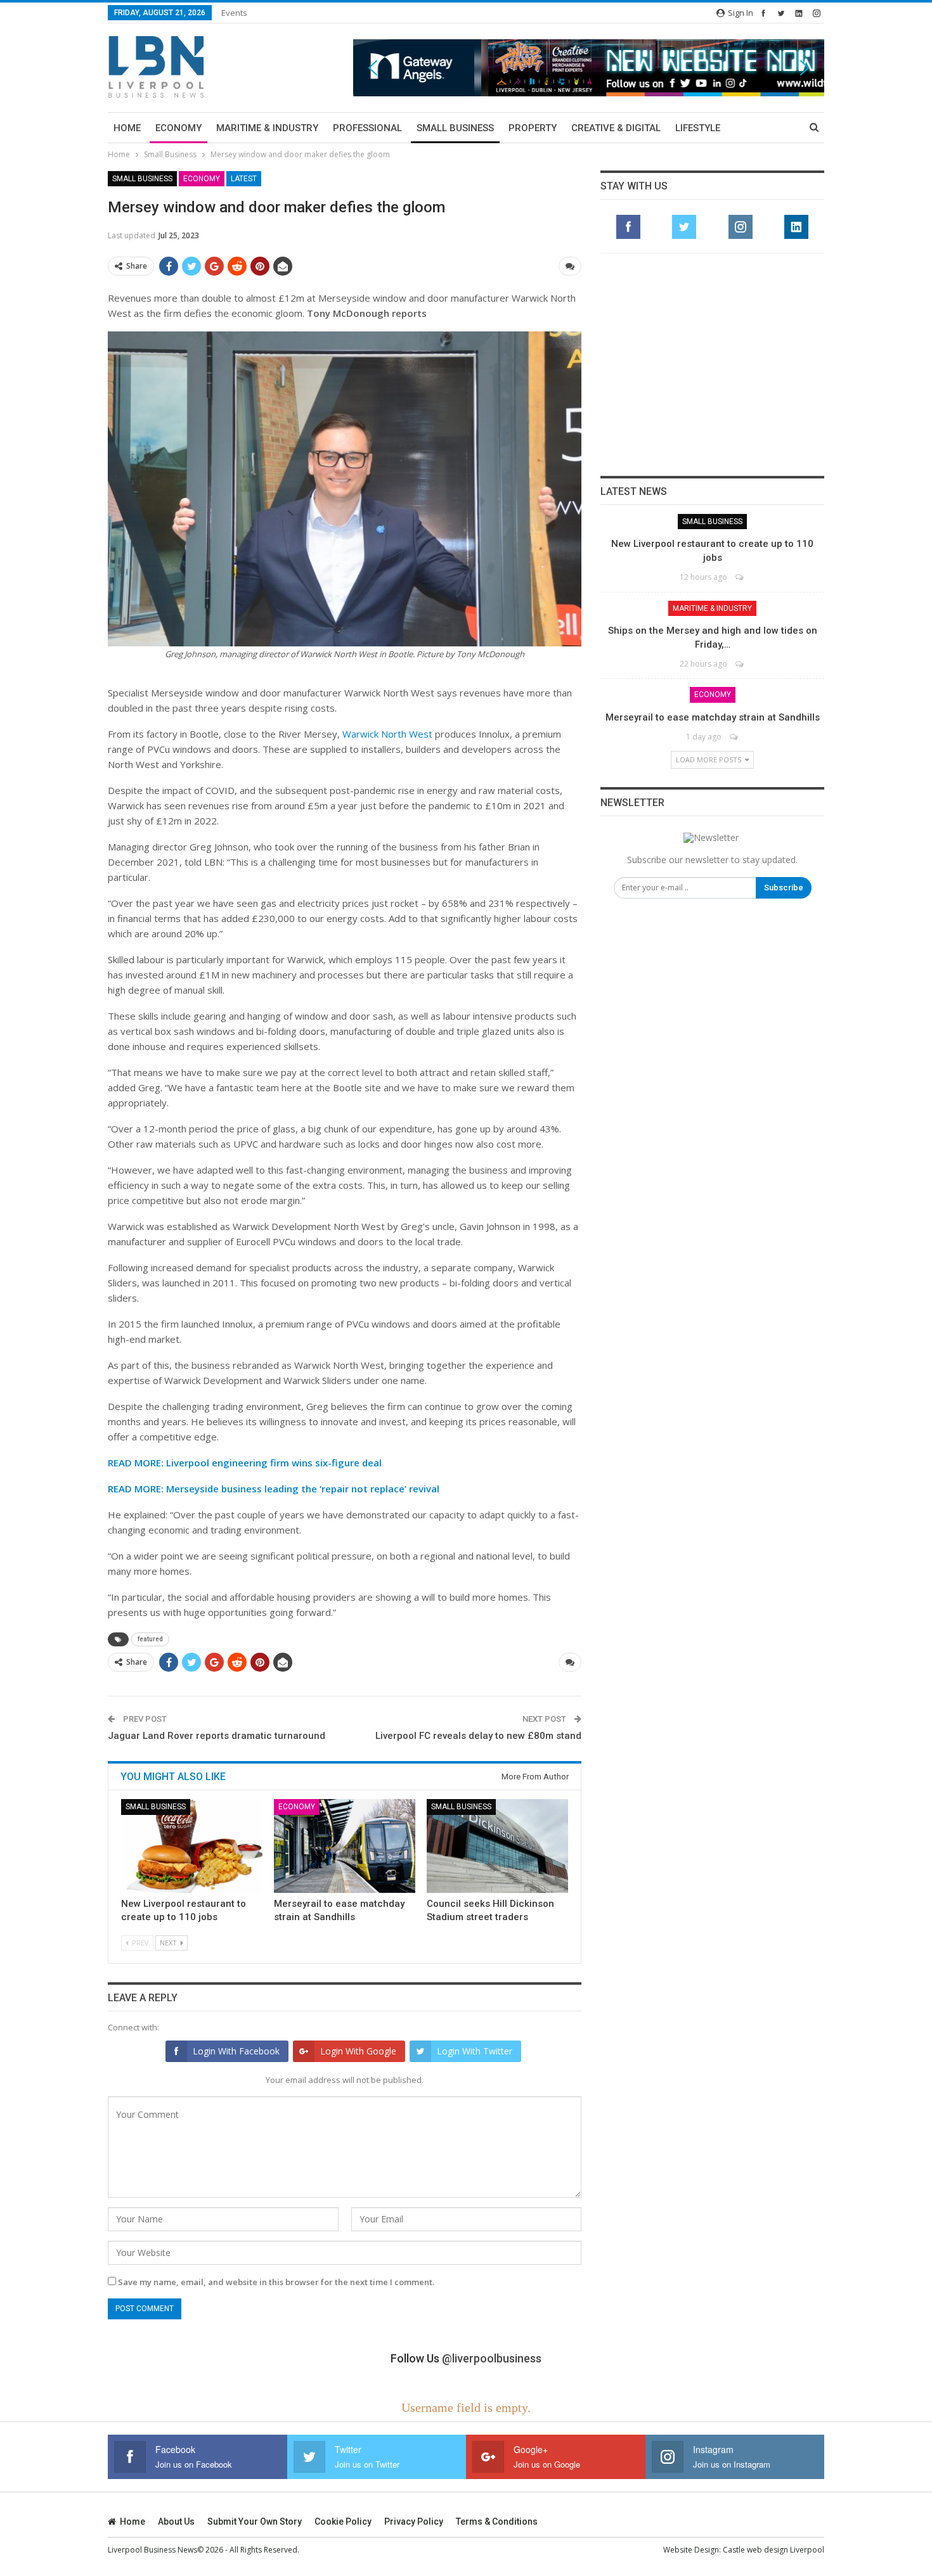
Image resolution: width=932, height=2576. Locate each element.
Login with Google (358, 2051)
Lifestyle (698, 128)
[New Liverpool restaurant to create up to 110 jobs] (192, 1846)
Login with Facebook (236, 2051)
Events (234, 13)
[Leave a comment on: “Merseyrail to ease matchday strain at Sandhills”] (735, 737)
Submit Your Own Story (255, 2522)
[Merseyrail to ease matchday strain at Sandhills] (345, 1846)
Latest (244, 179)
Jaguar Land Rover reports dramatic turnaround (217, 1736)
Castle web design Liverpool (773, 2550)
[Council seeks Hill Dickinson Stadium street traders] (497, 1846)
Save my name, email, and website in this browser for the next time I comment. (276, 2282)
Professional (367, 128)
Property (533, 128)
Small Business (455, 128)
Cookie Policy (343, 2522)
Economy (178, 128)
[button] (589, 67)
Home (127, 128)
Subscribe (784, 888)
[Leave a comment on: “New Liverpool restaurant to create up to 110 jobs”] (740, 577)
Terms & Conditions (497, 2522)
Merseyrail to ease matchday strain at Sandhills (713, 717)
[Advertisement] (713, 364)
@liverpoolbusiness (492, 2358)
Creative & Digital (616, 128)
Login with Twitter (475, 2051)
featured (150, 1639)
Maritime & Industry (267, 128)
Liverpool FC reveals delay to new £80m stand (478, 1736)
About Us (176, 2522)
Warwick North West (387, 734)
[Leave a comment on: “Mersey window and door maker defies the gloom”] (570, 266)
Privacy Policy (414, 2522)
